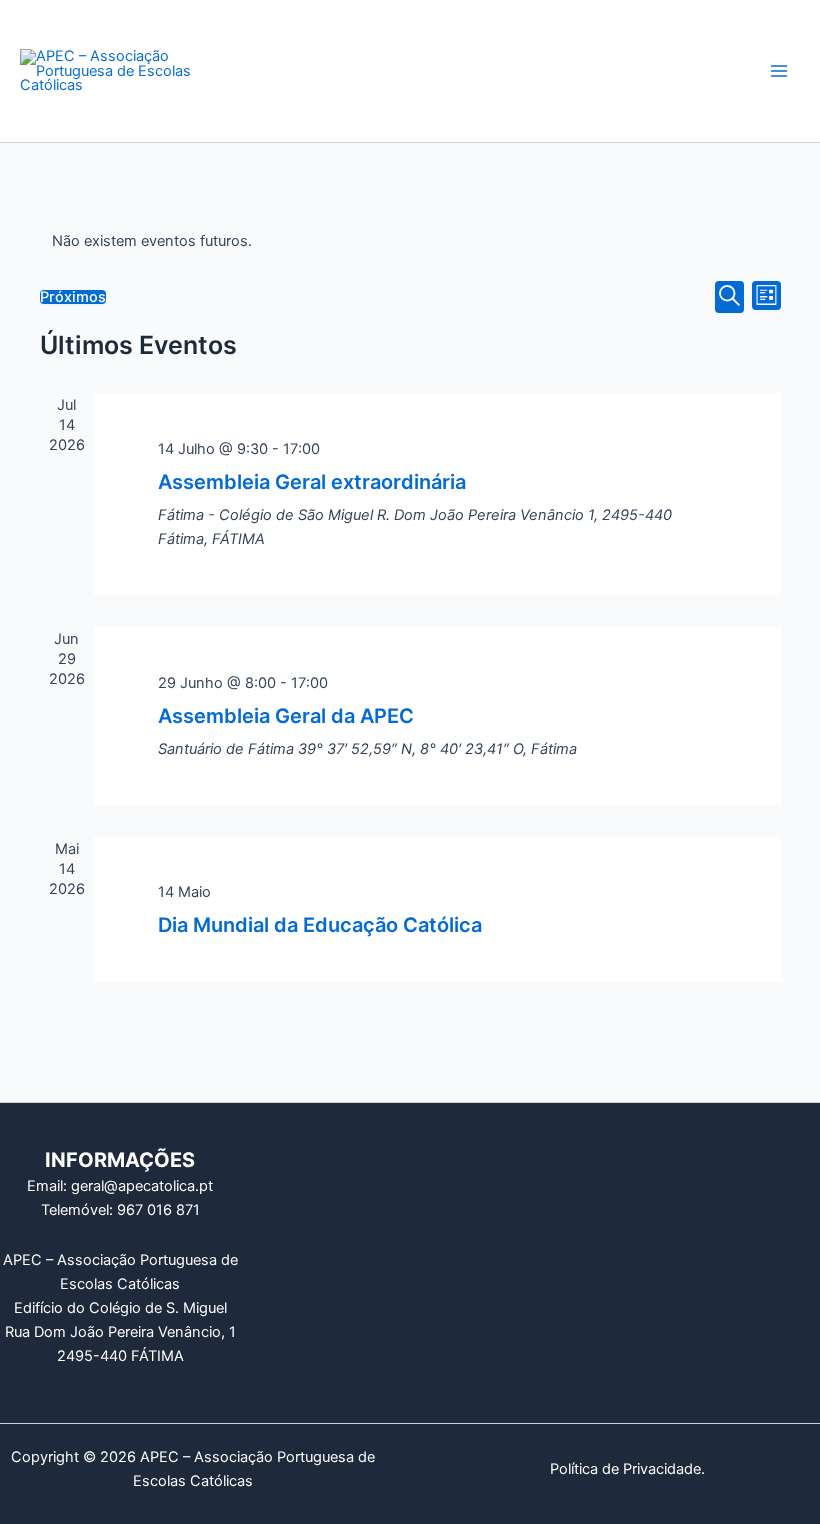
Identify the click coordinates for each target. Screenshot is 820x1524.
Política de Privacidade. (627, 1469)
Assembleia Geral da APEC (286, 716)
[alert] (410, 241)
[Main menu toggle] (779, 71)
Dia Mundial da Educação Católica (320, 925)
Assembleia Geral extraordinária (312, 482)
